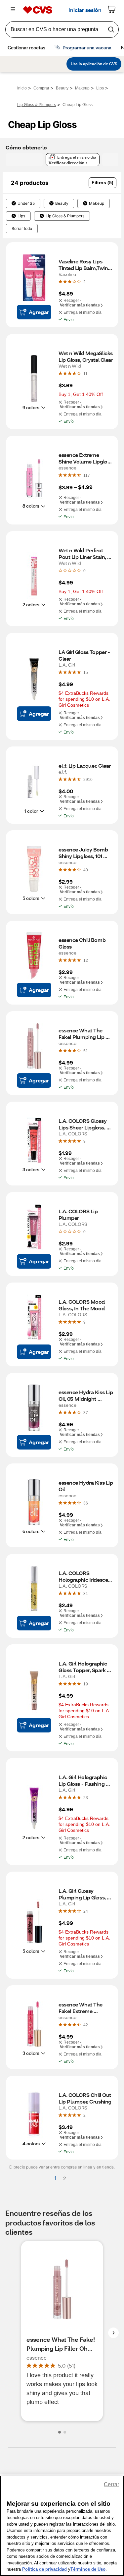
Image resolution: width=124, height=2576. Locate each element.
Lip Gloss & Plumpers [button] (65, 216)
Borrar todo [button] (22, 229)
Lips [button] (21, 216)
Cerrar (111, 2484)
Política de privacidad (44, 2569)
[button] (103, 183)
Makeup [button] (97, 203)
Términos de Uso (88, 2569)
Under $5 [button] (26, 203)
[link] (84, 282)
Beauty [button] (62, 203)
